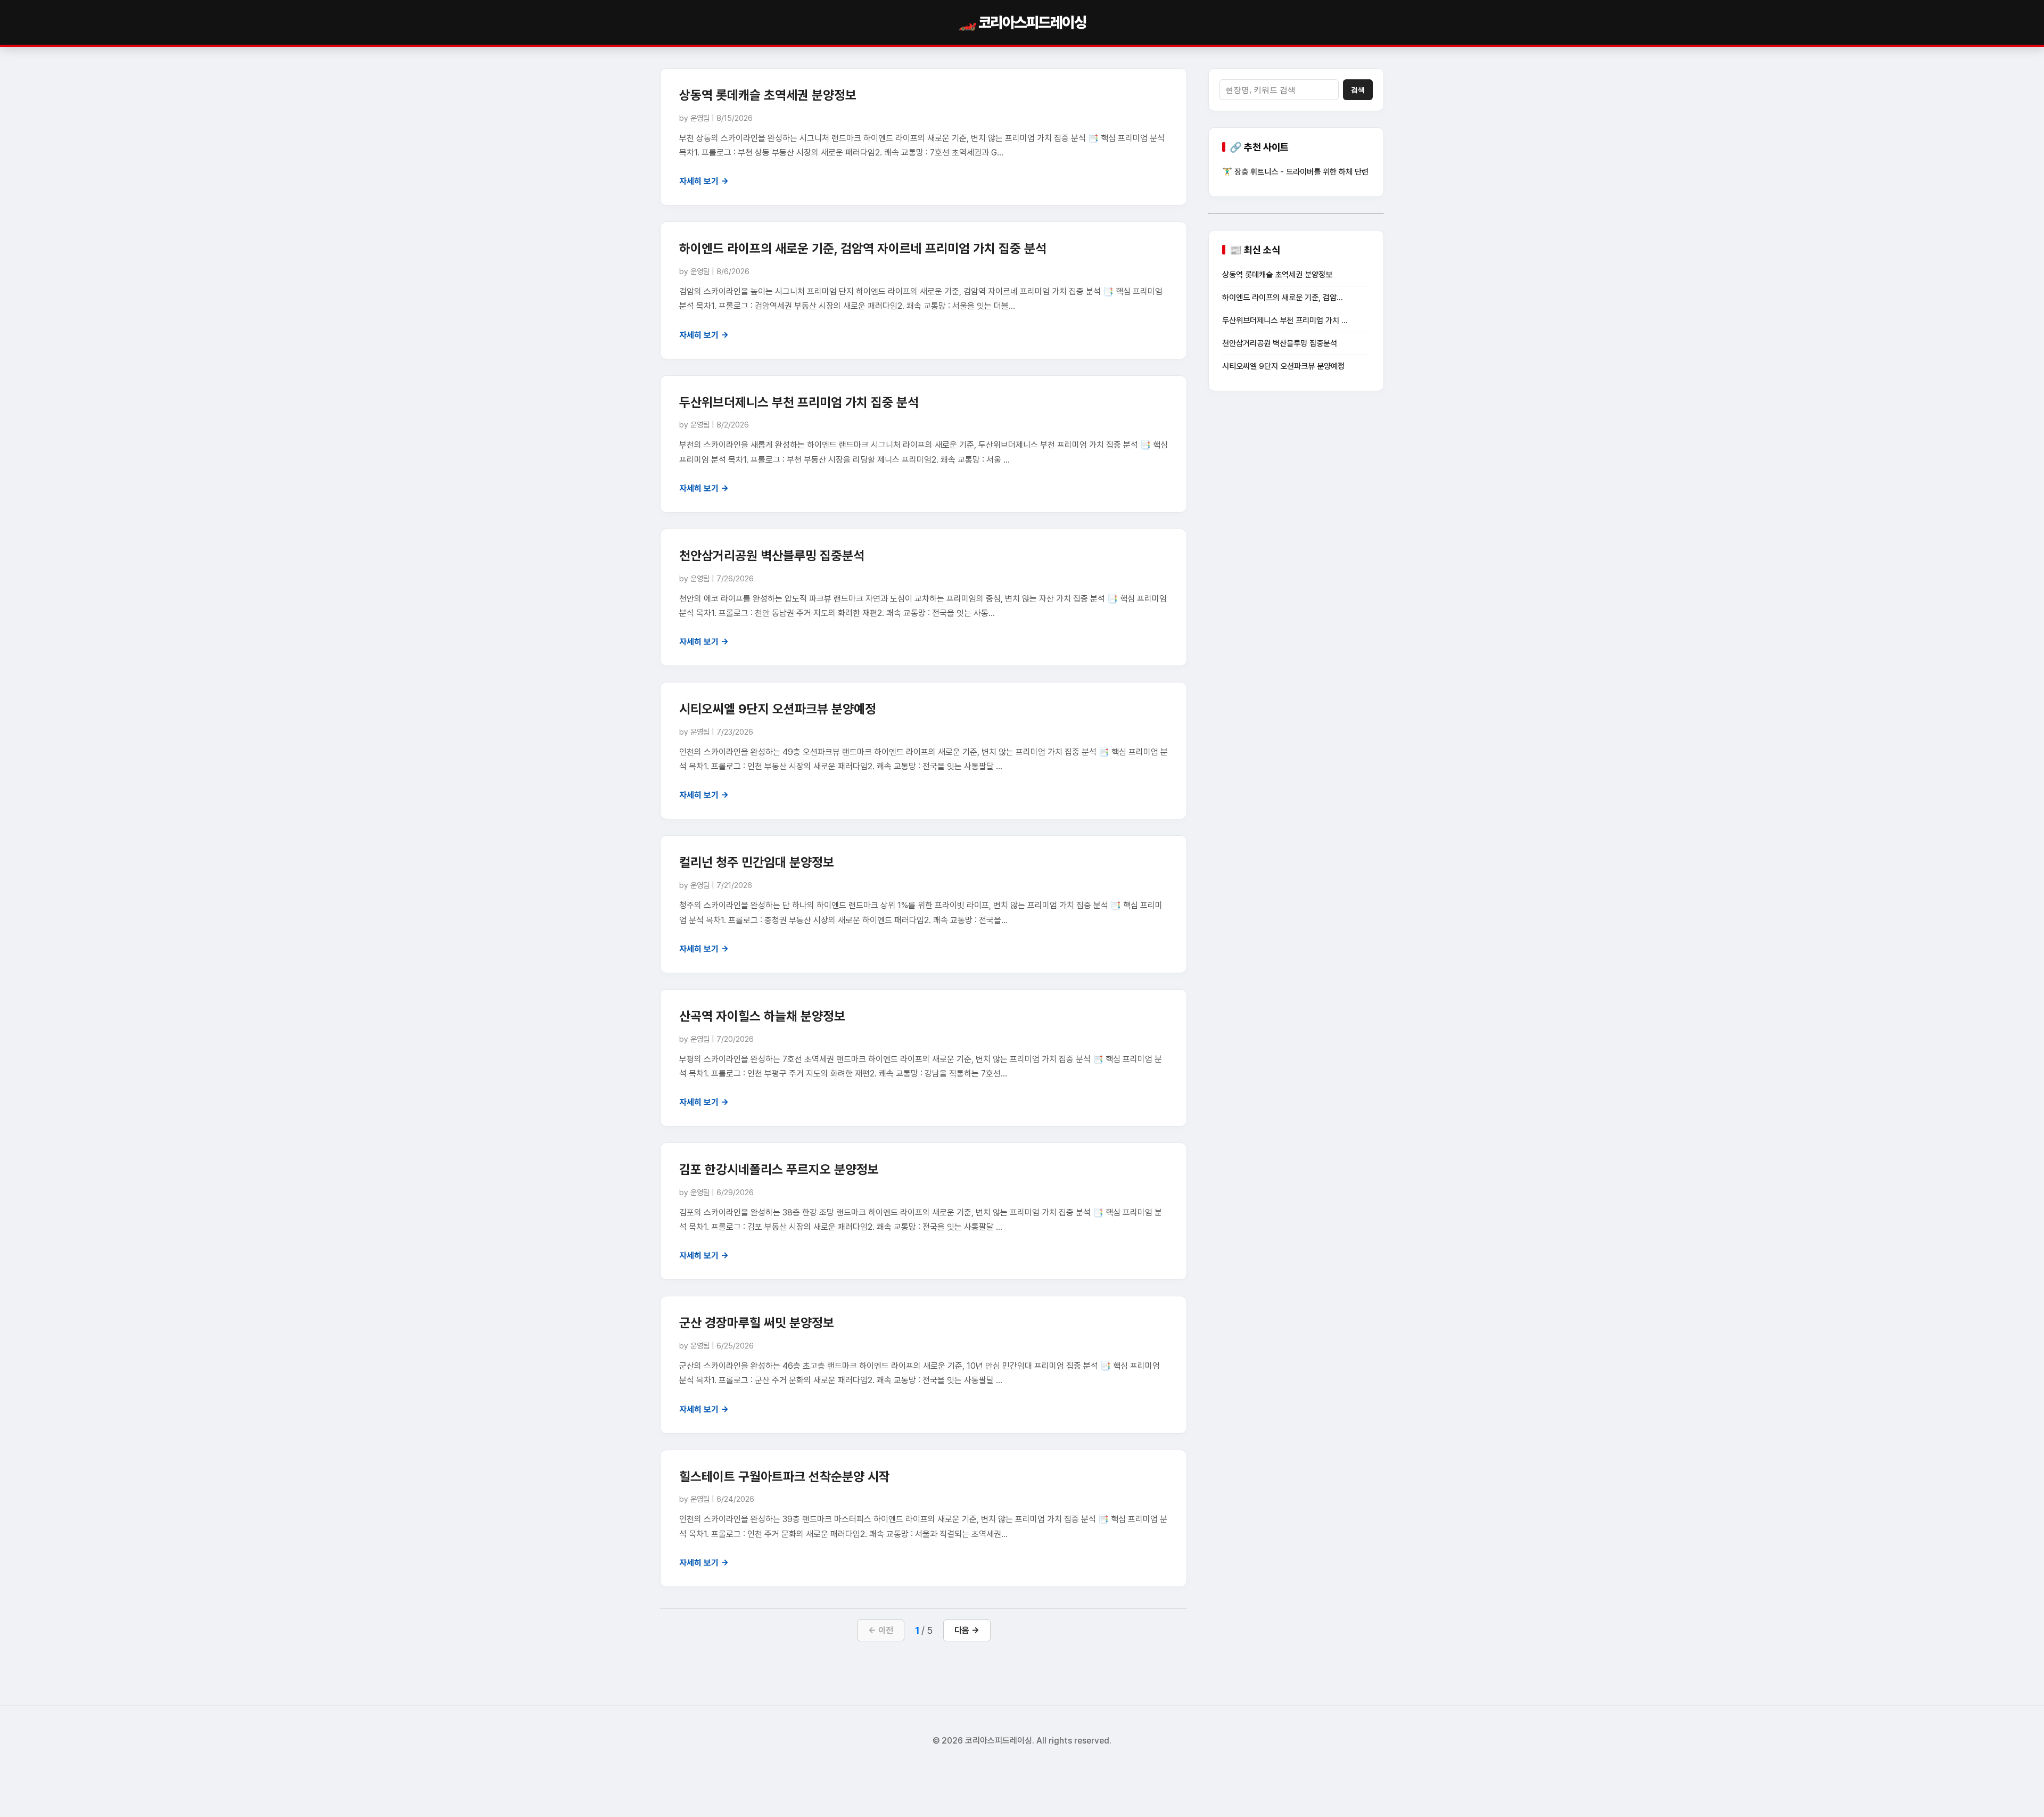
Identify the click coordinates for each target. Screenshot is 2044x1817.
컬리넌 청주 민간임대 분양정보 (757, 862)
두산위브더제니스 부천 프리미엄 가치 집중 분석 (799, 402)
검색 (1358, 90)
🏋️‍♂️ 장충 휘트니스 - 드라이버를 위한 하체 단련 (1295, 172)
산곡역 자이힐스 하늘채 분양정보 (762, 1016)
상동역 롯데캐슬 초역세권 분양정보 (768, 95)
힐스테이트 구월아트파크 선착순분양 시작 (785, 1477)
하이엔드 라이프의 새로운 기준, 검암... (1283, 298)
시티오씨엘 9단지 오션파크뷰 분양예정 (778, 709)
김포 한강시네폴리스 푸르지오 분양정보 (779, 1169)
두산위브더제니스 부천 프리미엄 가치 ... (1285, 320)
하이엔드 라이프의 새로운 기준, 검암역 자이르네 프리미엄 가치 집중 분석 (863, 248)
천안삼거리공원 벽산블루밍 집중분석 (772, 556)
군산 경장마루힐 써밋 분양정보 (757, 1323)
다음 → (967, 1630)
